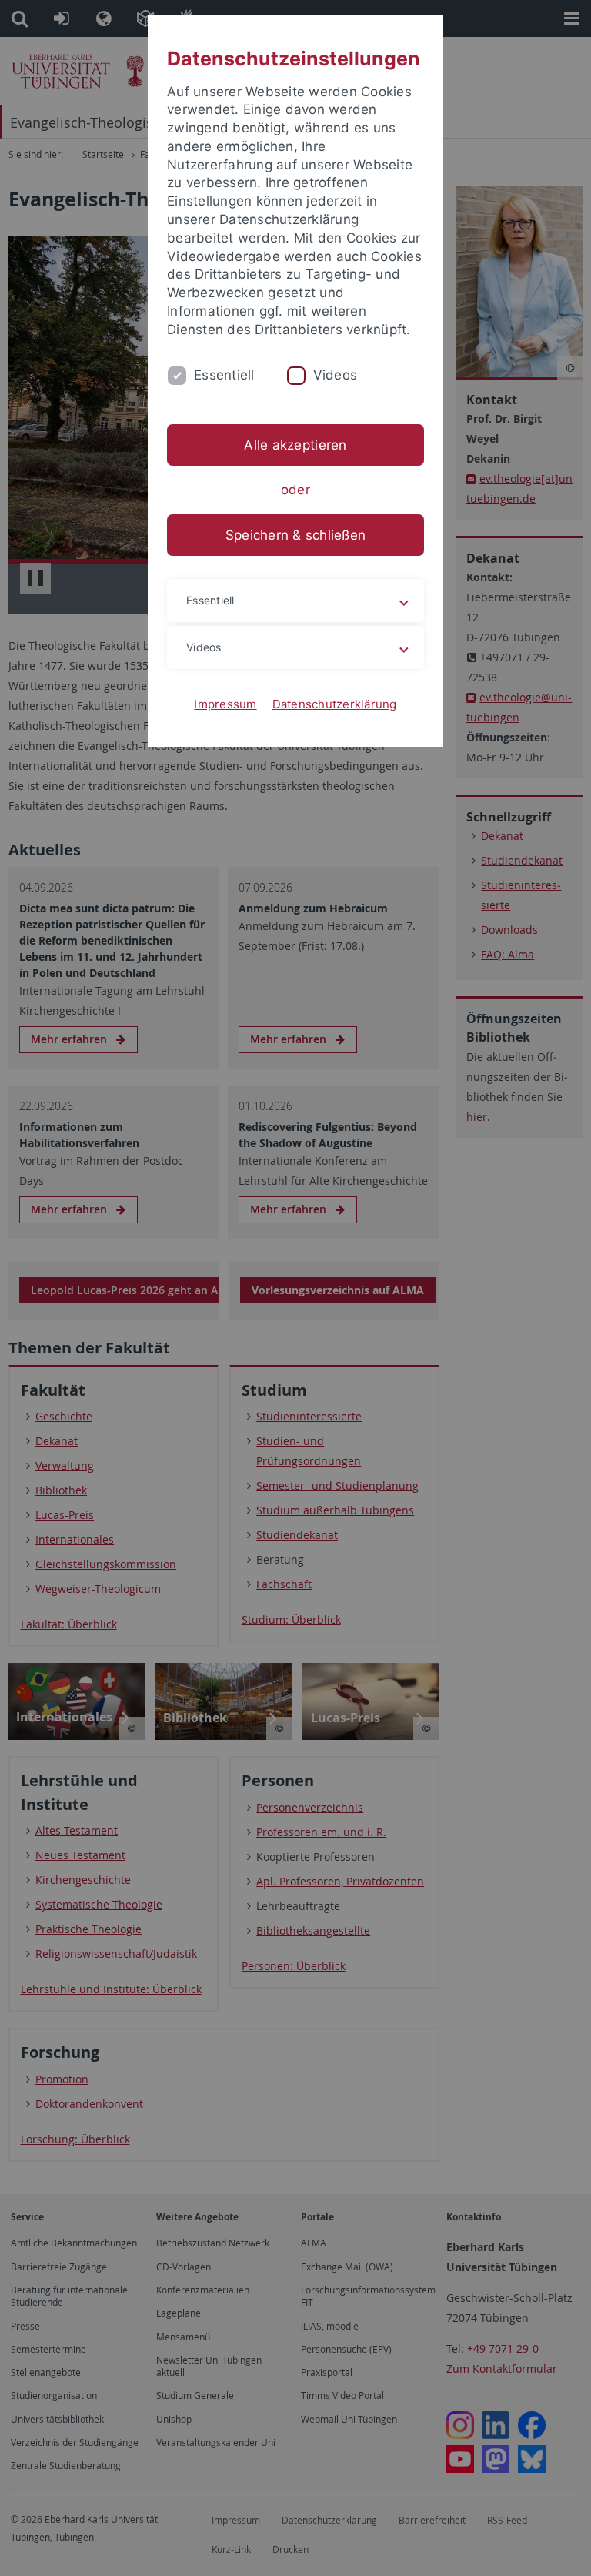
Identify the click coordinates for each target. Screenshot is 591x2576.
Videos (336, 375)
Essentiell (224, 375)
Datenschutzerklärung (335, 704)
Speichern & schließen (295, 535)
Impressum (225, 704)
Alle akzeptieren (295, 445)
